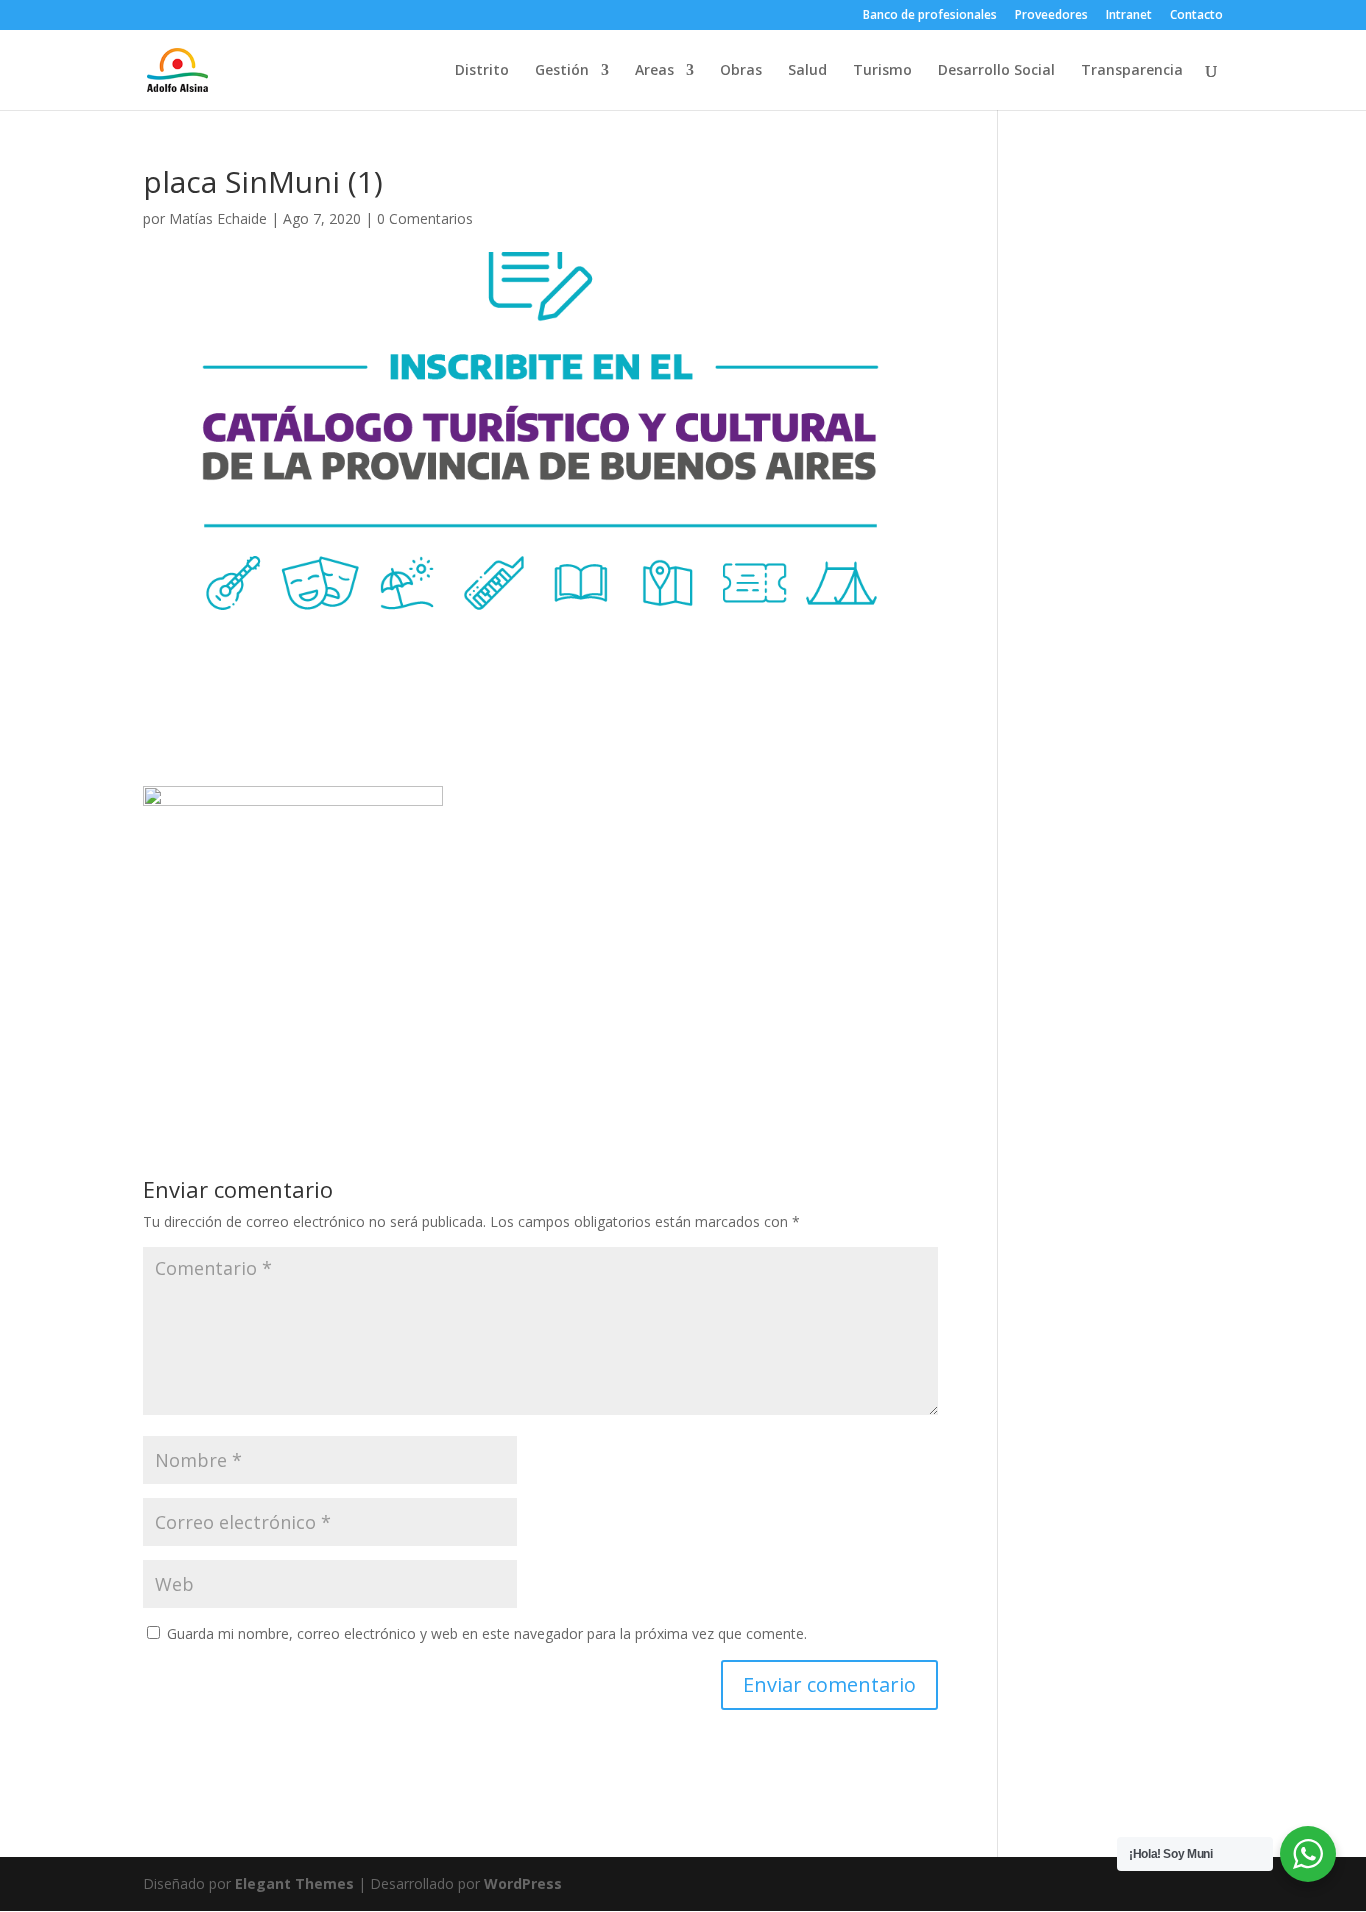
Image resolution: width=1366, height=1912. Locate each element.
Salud (807, 71)
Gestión (562, 71)
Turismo (882, 71)
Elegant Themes (294, 1883)
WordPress (523, 1883)
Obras (741, 71)
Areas (654, 71)
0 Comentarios (425, 218)
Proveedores (1051, 16)
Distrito (482, 71)
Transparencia (1132, 71)
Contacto (1196, 16)
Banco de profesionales (930, 16)
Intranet (1129, 16)
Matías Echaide (218, 218)
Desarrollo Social (996, 71)
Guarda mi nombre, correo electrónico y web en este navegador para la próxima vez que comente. (487, 1633)
